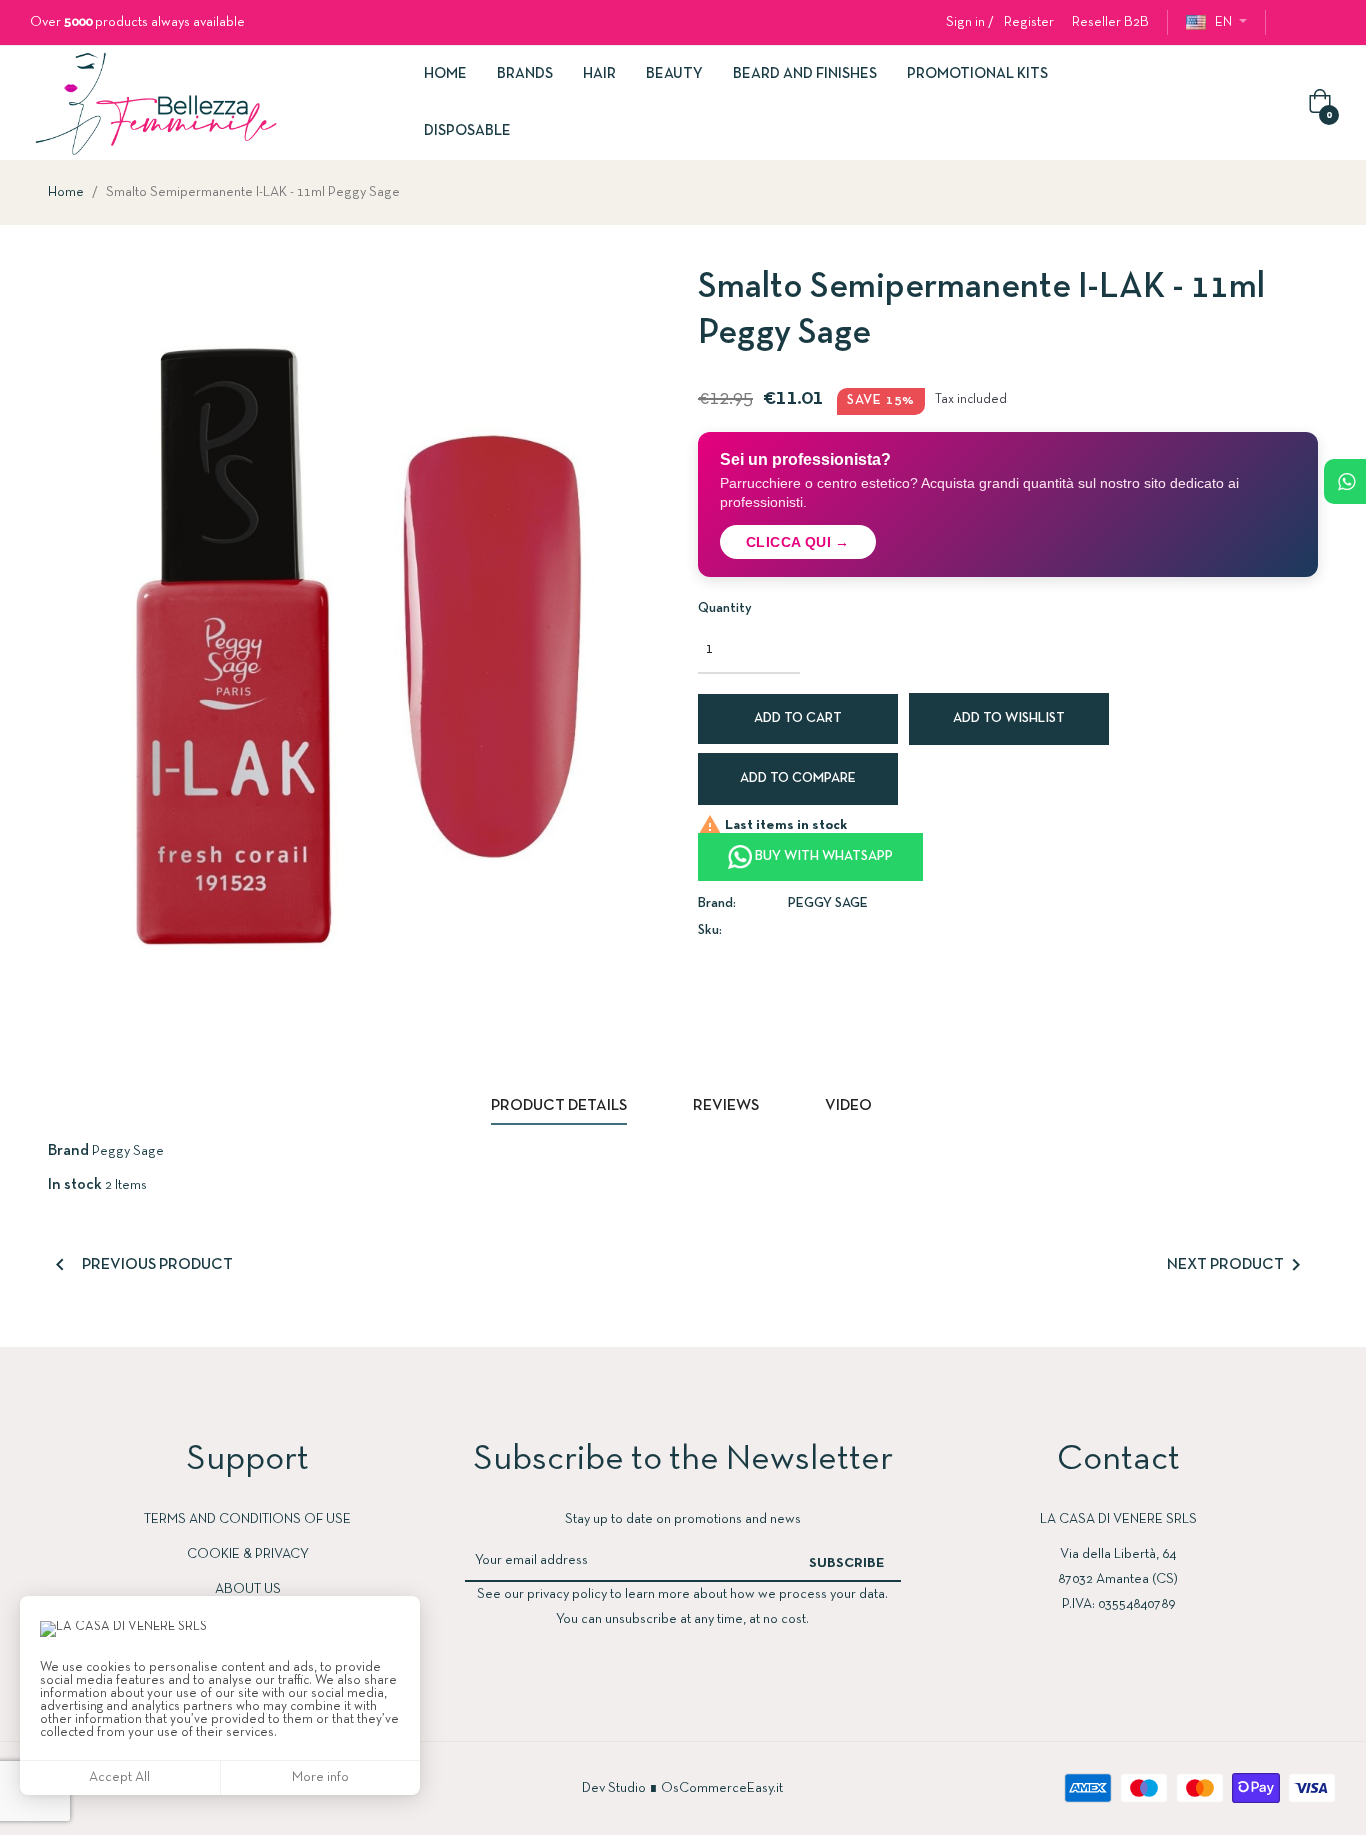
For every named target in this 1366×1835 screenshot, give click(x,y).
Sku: (710, 930)
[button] (1110, 22)
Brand (68, 1151)
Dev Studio (614, 1788)
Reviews (726, 1106)
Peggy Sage (828, 903)
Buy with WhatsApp (822, 856)
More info (320, 1777)
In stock (75, 1185)
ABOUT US (248, 1589)
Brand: (717, 903)
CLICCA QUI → (798, 542)
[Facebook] (1292, 23)
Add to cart (798, 718)
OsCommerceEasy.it (722, 1788)
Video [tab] (848, 1106)
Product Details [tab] (559, 1106)
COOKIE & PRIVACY (248, 1554)
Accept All (119, 1777)
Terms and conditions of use (247, 1519)
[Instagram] (1328, 23)
